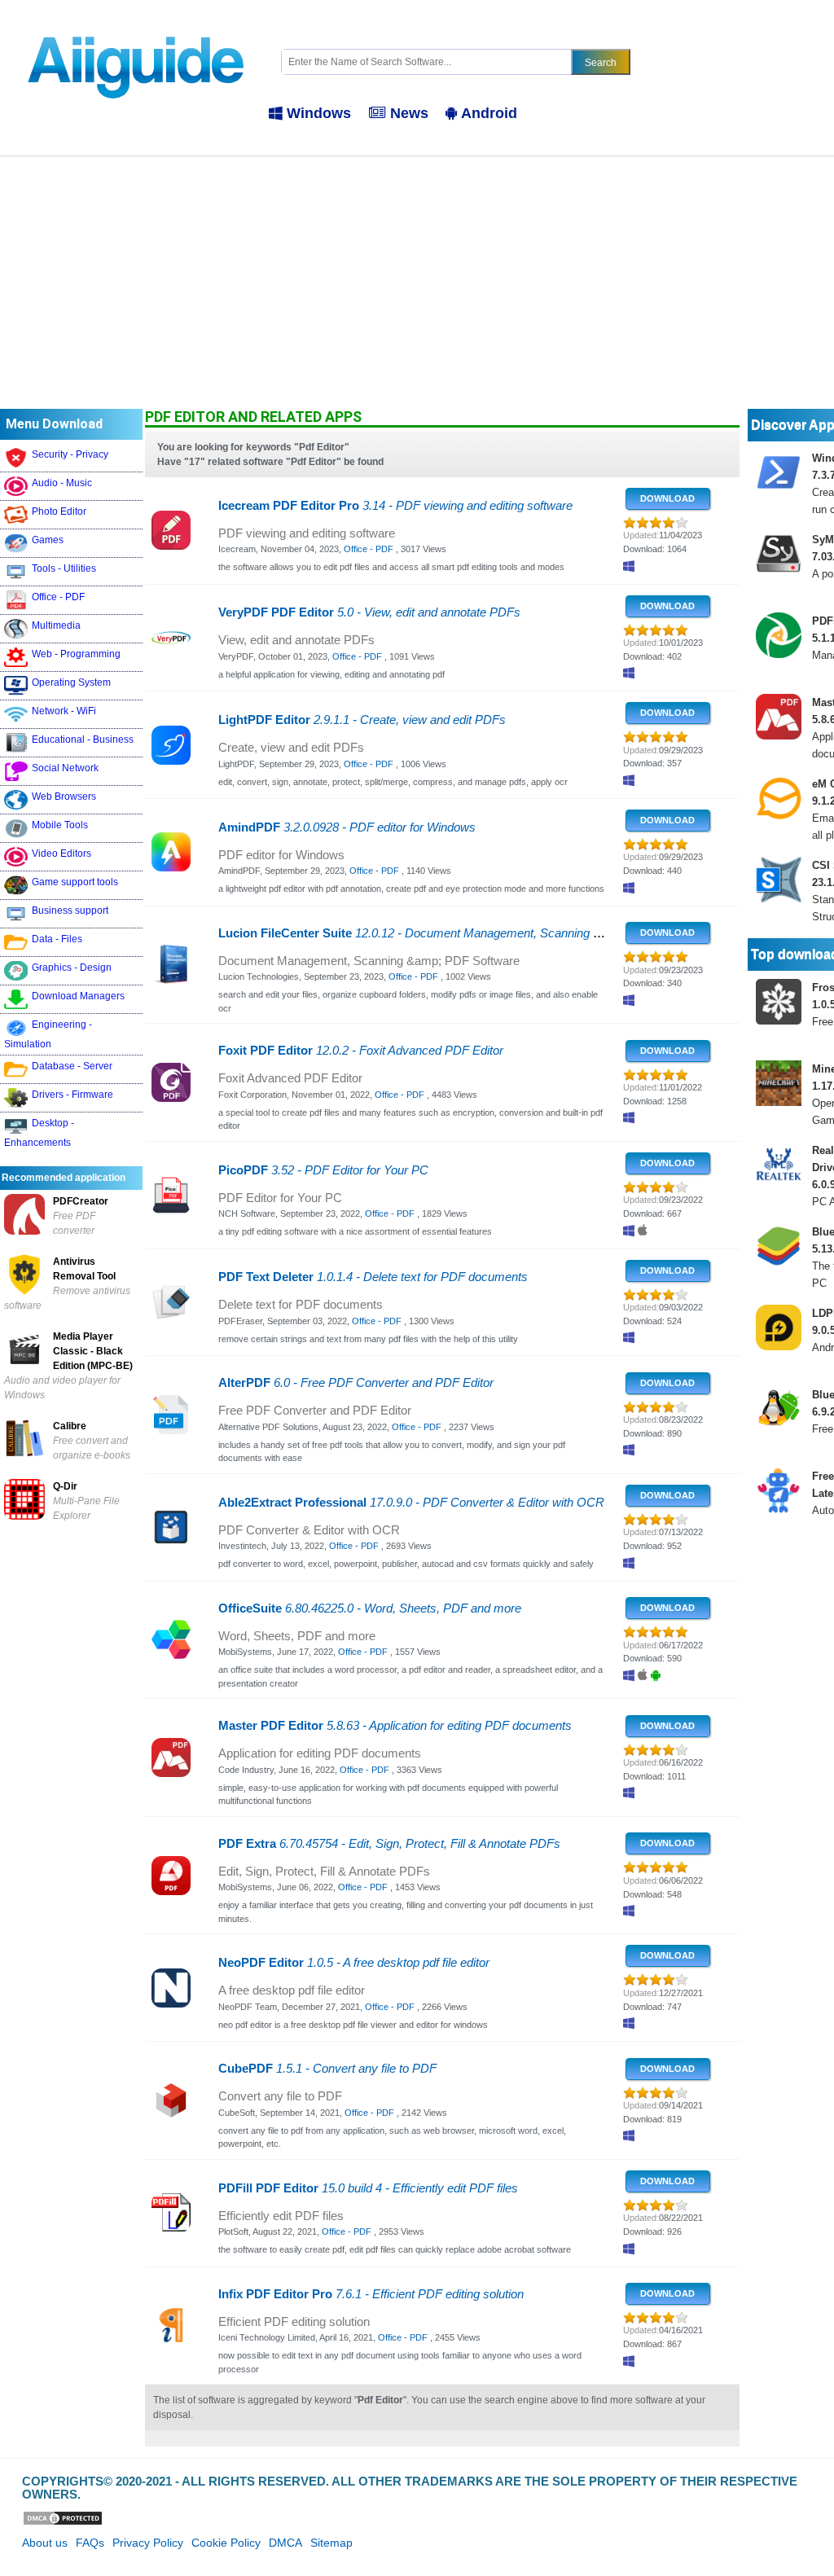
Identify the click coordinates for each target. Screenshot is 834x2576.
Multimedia (56, 625)
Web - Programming (76, 654)
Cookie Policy (226, 2543)
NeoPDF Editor (354, 1963)
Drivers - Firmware (72, 1095)
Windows (319, 113)
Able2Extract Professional (411, 1503)
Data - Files (57, 939)
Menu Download (54, 424)
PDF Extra (389, 1844)
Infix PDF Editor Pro (371, 2294)
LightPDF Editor (362, 720)
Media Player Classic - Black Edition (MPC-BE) (93, 1351)
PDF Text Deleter (373, 1277)
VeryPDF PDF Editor (369, 612)
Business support (70, 911)
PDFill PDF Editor (368, 2188)
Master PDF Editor (395, 1726)
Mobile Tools (60, 825)
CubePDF (327, 2069)
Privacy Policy (148, 2543)
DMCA (285, 2543)
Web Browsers (64, 796)
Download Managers (78, 996)
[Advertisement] (417, 279)
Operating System (71, 682)
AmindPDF (347, 827)
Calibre (70, 1426)
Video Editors (61, 854)
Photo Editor (59, 511)
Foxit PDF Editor (361, 1051)
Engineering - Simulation (48, 1034)
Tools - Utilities (64, 568)
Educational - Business (83, 739)
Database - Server (72, 1066)
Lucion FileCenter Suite (462, 933)
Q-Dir (65, 1486)
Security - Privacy (70, 454)
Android (489, 113)
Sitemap (331, 2543)
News (409, 113)
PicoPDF (323, 1170)
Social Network (65, 768)
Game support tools (75, 882)
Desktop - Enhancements (39, 1133)
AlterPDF (356, 1383)
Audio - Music (62, 483)
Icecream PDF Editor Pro (395, 506)
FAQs (90, 2543)
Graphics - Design (72, 968)
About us (45, 2543)
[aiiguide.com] (137, 28)
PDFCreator (81, 1201)
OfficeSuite (370, 1608)
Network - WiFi (64, 711)
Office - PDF (58, 597)
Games (48, 540)
